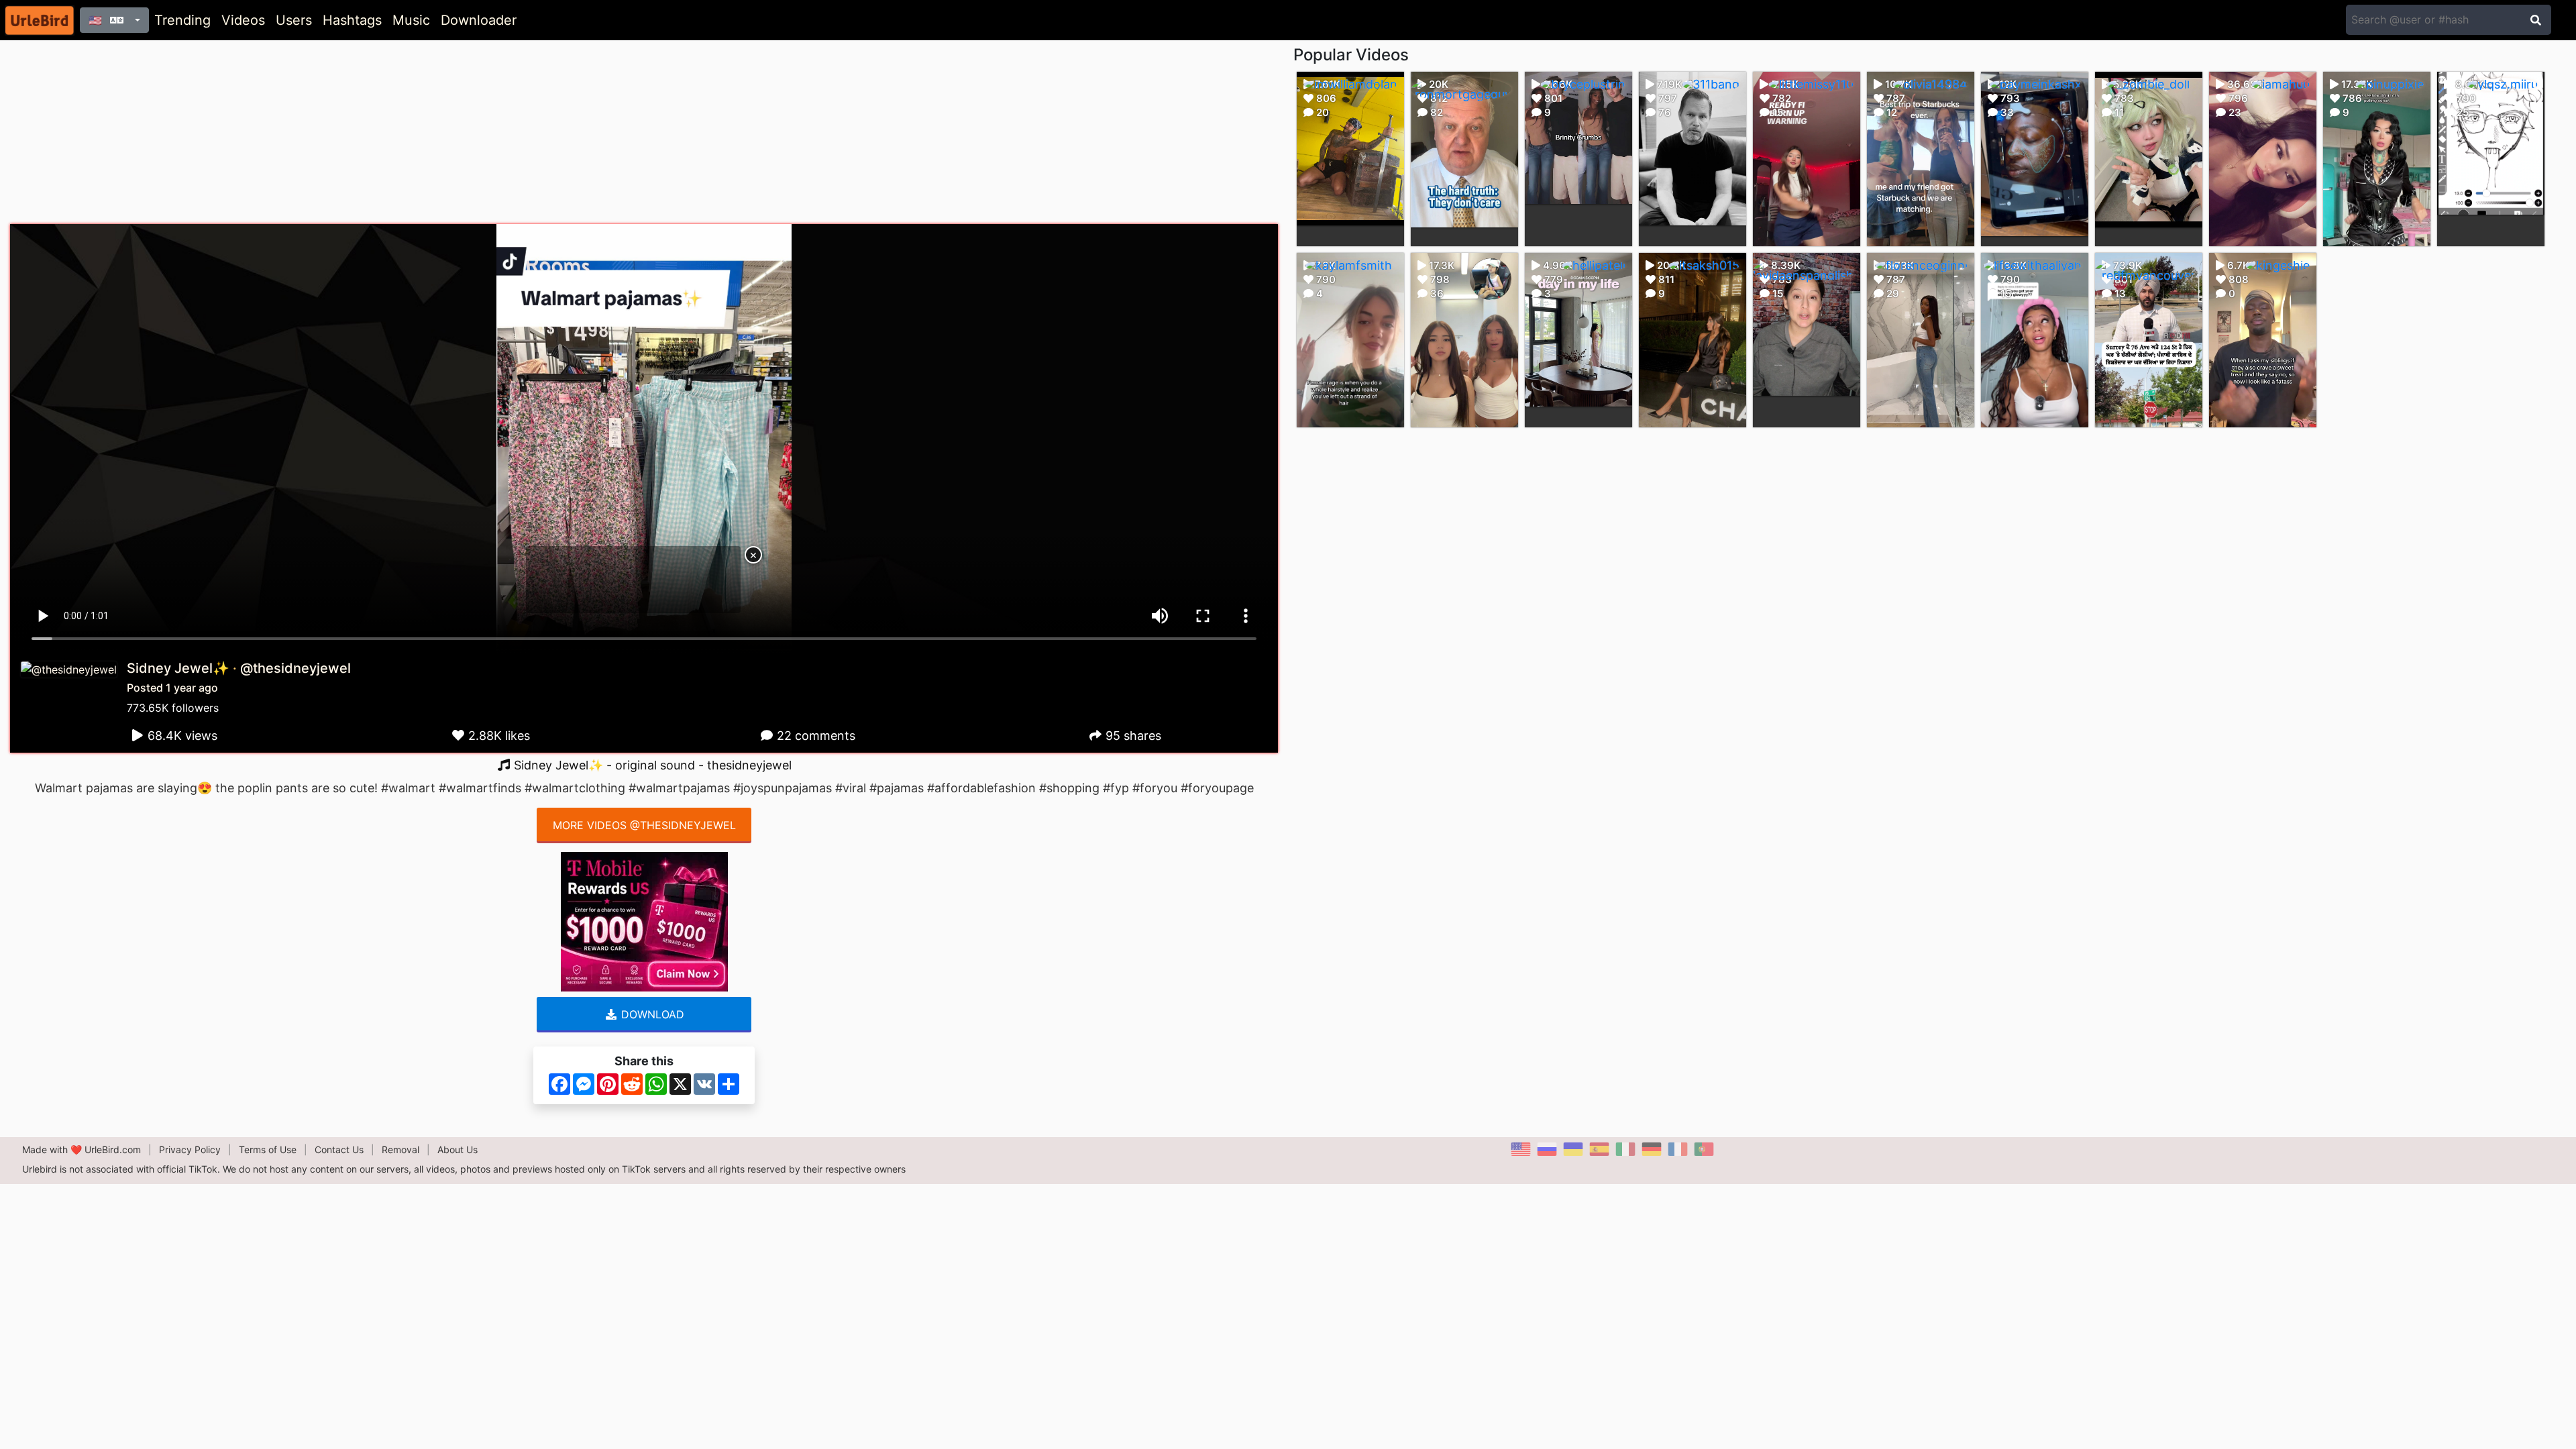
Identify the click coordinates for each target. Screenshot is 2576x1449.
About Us (458, 1149)
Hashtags (352, 20)
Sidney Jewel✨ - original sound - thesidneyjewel (651, 765)
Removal (400, 1149)
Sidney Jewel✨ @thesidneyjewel (239, 668)
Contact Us (339, 1149)
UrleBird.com (113, 1149)
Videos (243, 20)
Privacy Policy (190, 1149)
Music (411, 20)
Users (294, 20)
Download (651, 1014)
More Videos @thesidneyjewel (644, 825)
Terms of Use (268, 1149)
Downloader (479, 20)
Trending (182, 20)
